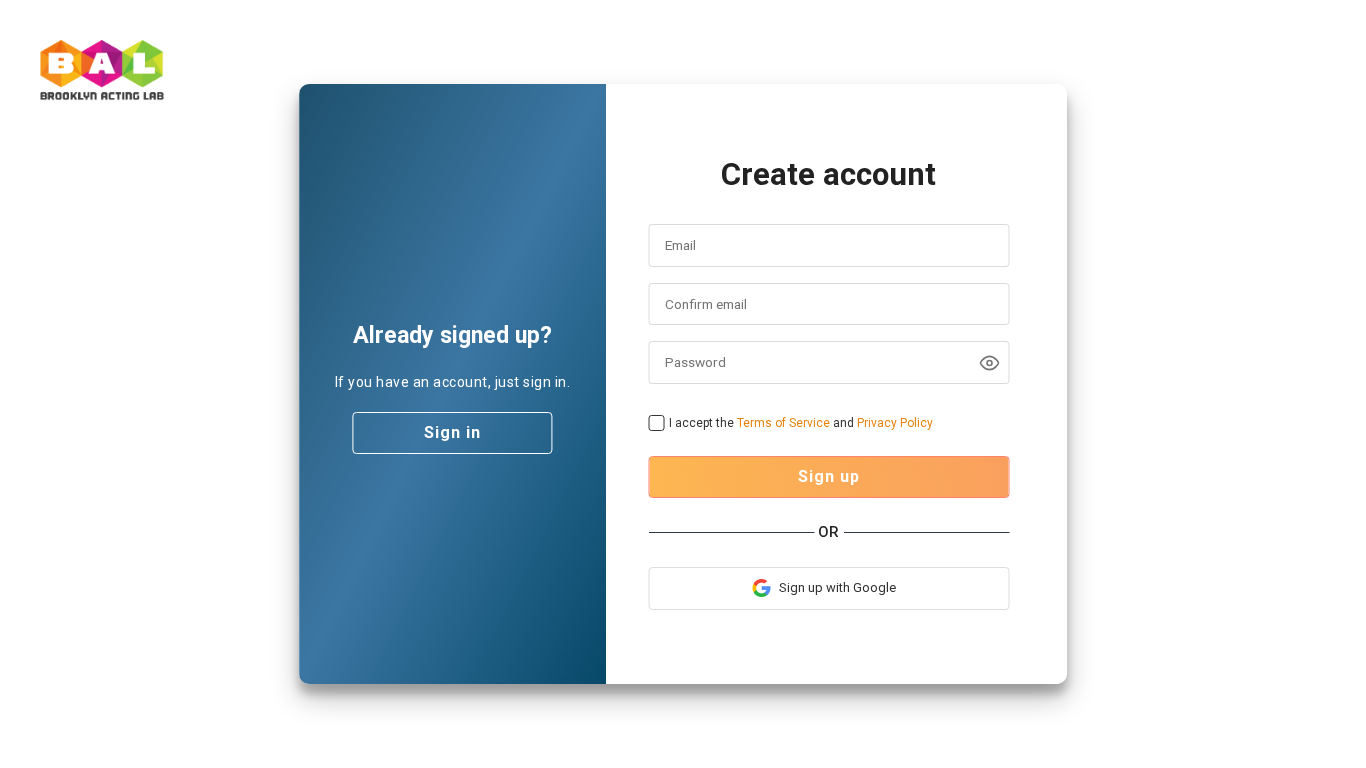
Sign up (829, 476)
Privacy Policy (895, 423)
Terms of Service (783, 423)
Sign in (452, 432)
